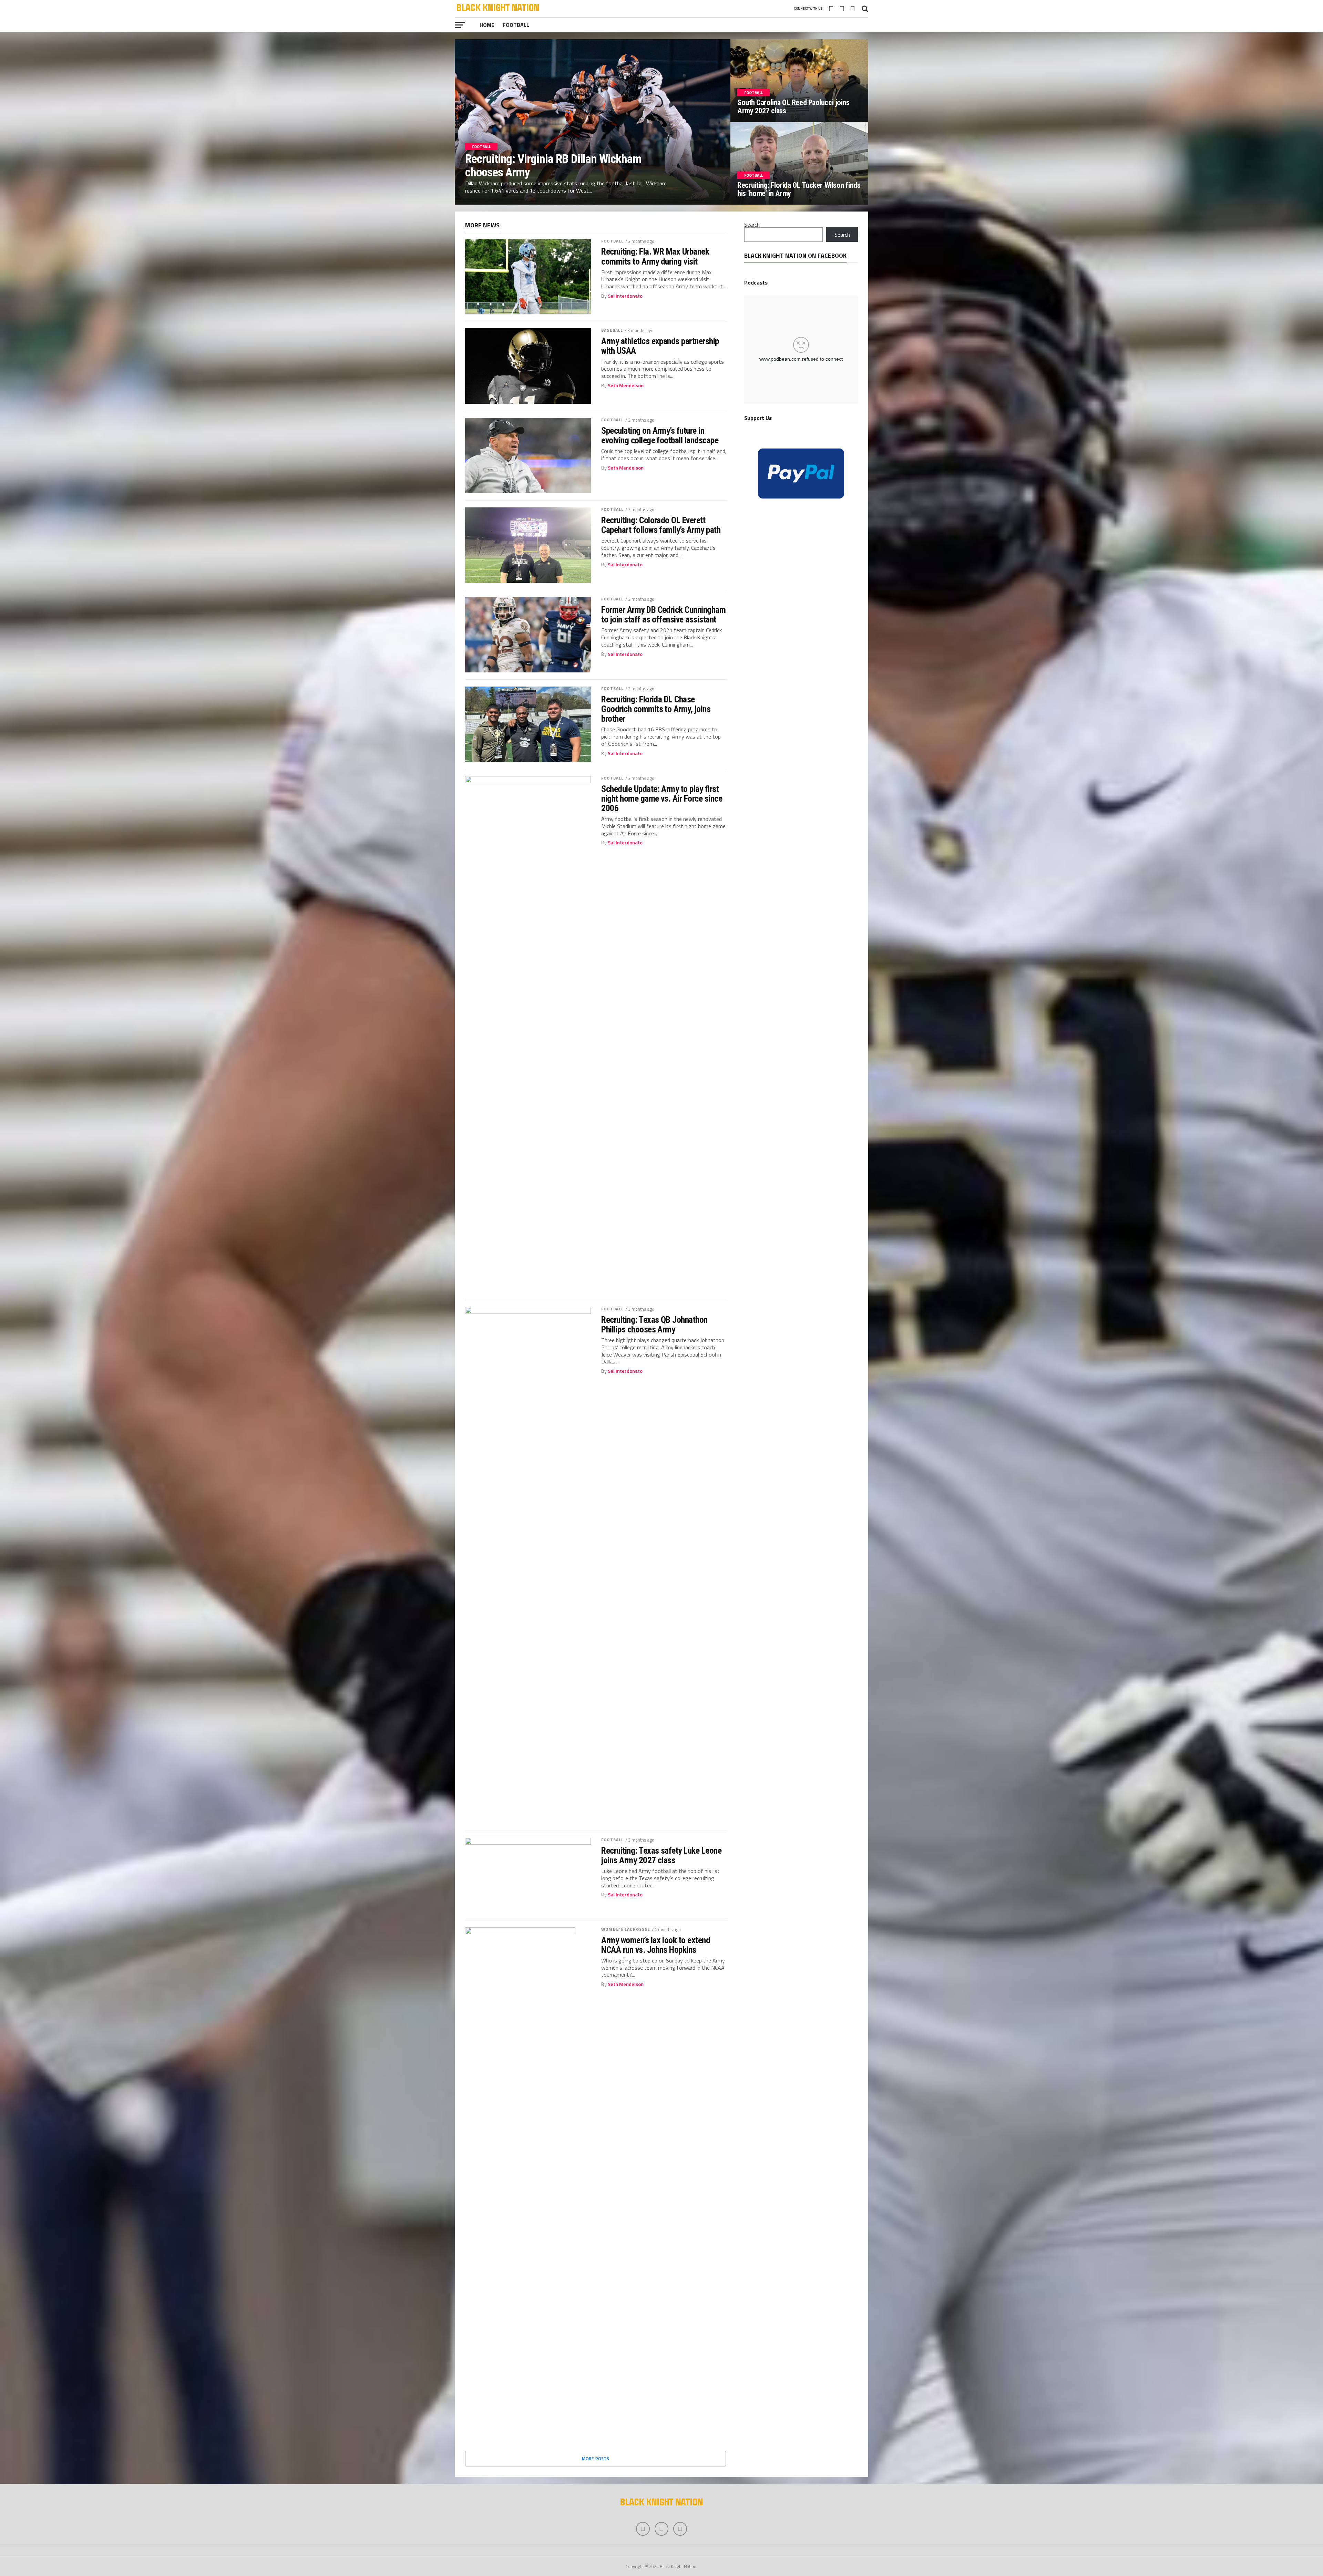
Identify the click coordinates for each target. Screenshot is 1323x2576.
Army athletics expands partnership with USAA (660, 346)
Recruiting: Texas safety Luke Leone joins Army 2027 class (661, 1855)
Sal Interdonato (625, 296)
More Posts (596, 2459)
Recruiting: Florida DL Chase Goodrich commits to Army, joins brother (656, 709)
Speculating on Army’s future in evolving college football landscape (660, 435)
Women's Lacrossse (626, 1929)
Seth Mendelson (626, 385)
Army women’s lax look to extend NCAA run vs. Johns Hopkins (656, 1945)
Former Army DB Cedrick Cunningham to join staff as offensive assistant (663, 615)
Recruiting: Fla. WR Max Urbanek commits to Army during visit (655, 256)
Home (487, 25)
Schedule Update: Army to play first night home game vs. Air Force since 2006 (662, 798)
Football (516, 25)
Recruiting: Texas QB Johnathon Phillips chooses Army (654, 1325)
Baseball (612, 330)
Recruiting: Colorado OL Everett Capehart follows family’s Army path (661, 525)
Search (752, 225)
